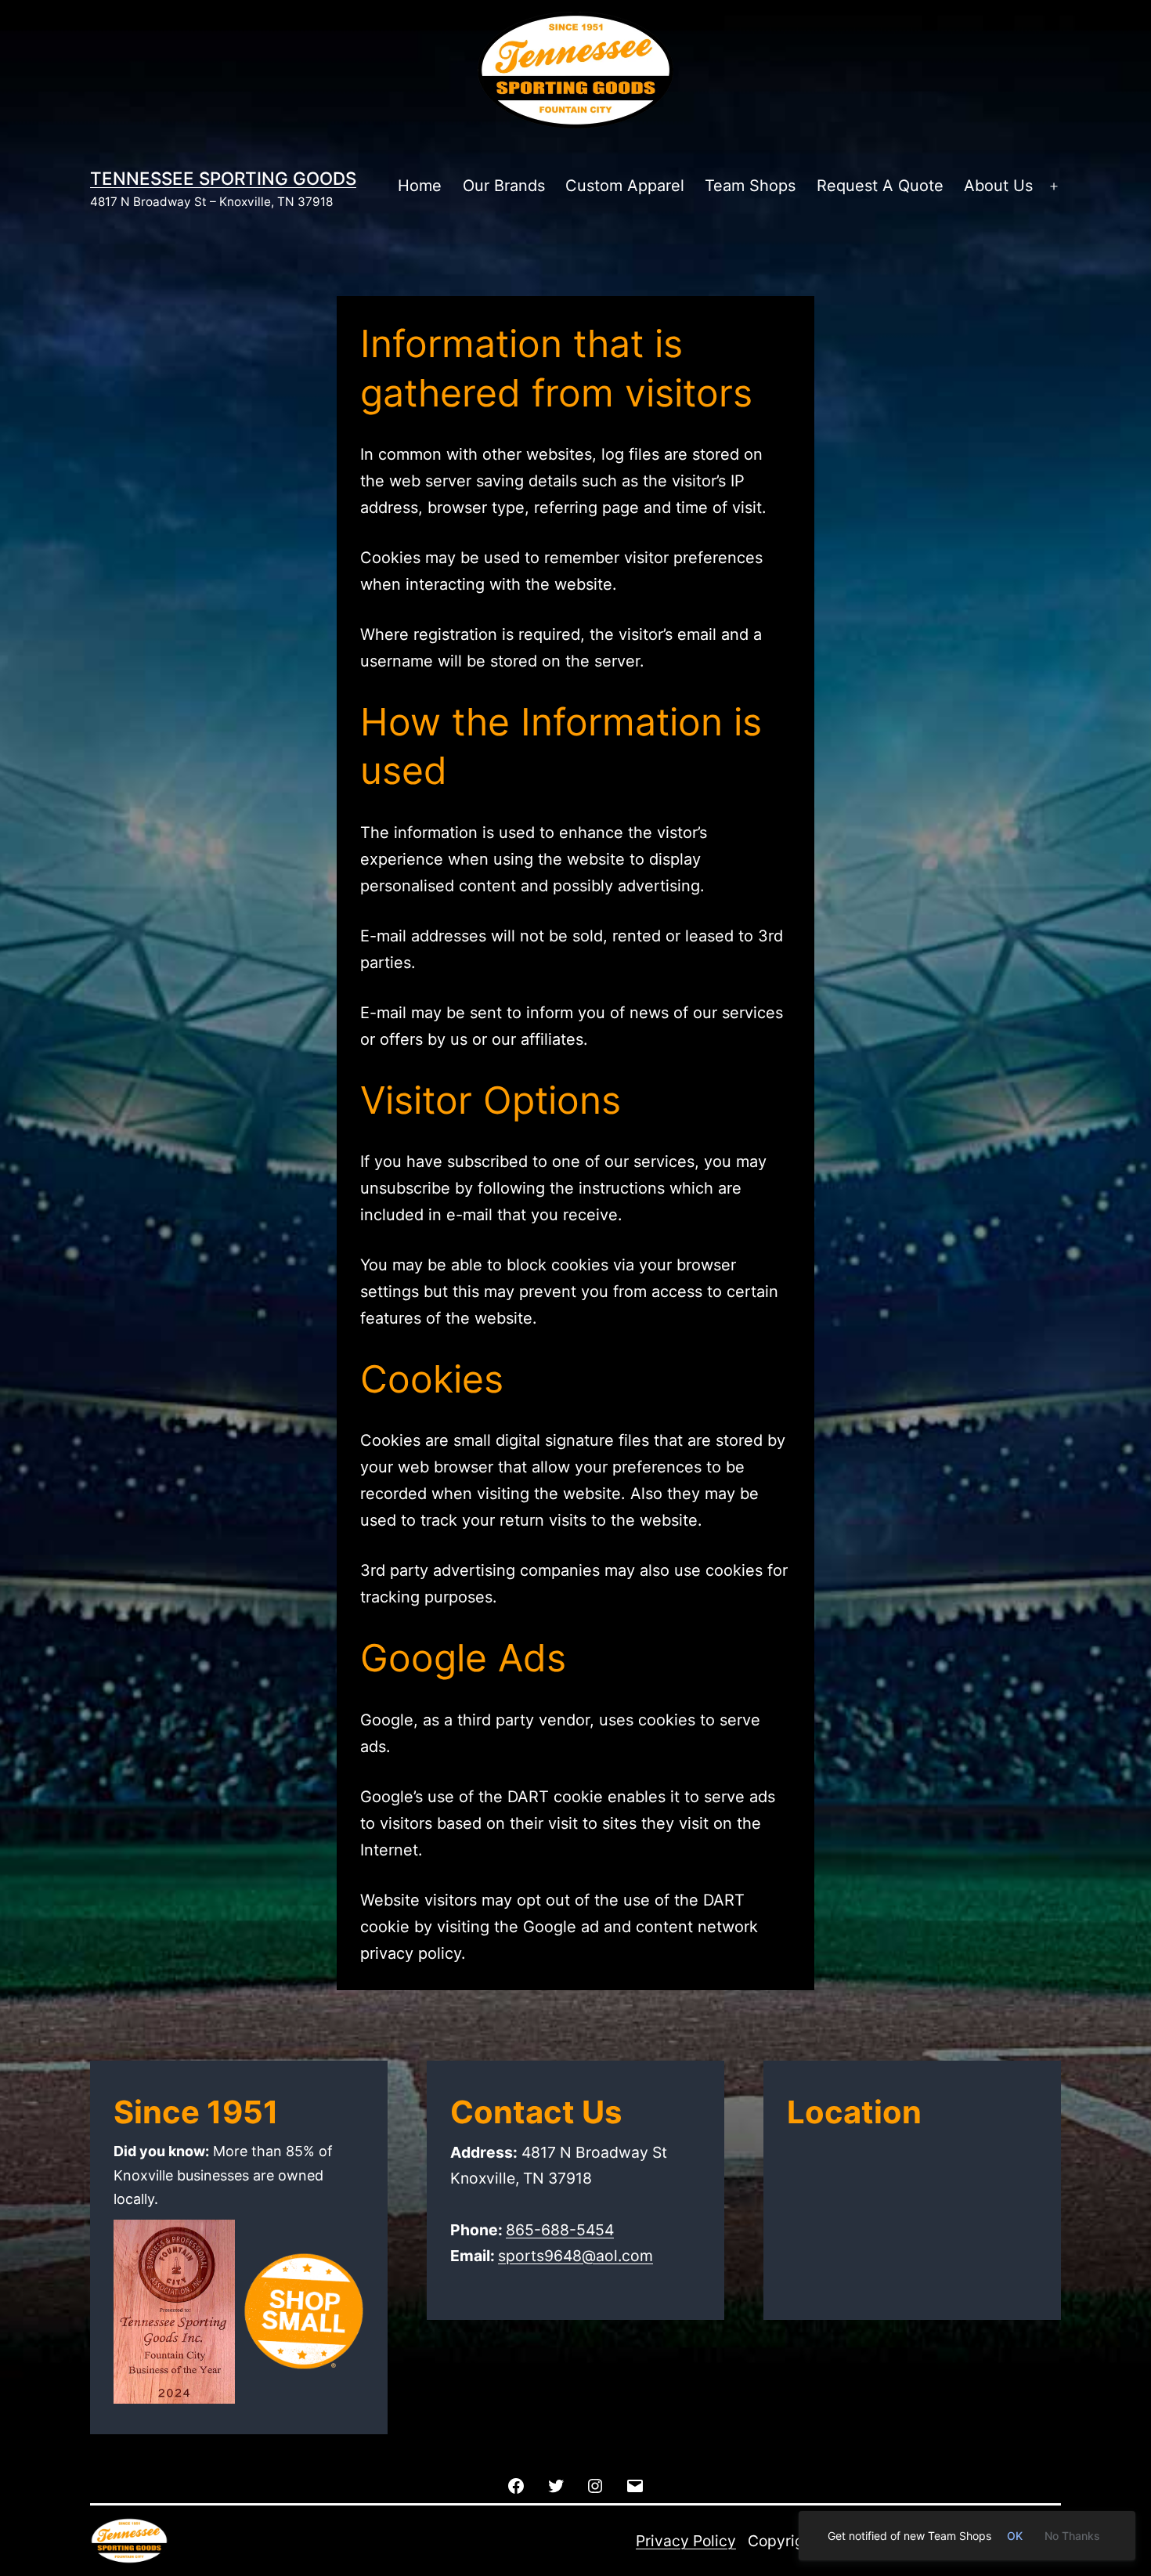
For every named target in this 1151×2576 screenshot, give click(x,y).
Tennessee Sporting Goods (223, 178)
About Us (998, 186)
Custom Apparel (625, 186)
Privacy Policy (686, 2541)
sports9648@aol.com (575, 2256)
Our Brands (504, 186)
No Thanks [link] (1072, 2536)
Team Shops (750, 186)
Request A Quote (880, 186)
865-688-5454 (560, 2230)
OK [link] (1015, 2536)
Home (420, 186)
